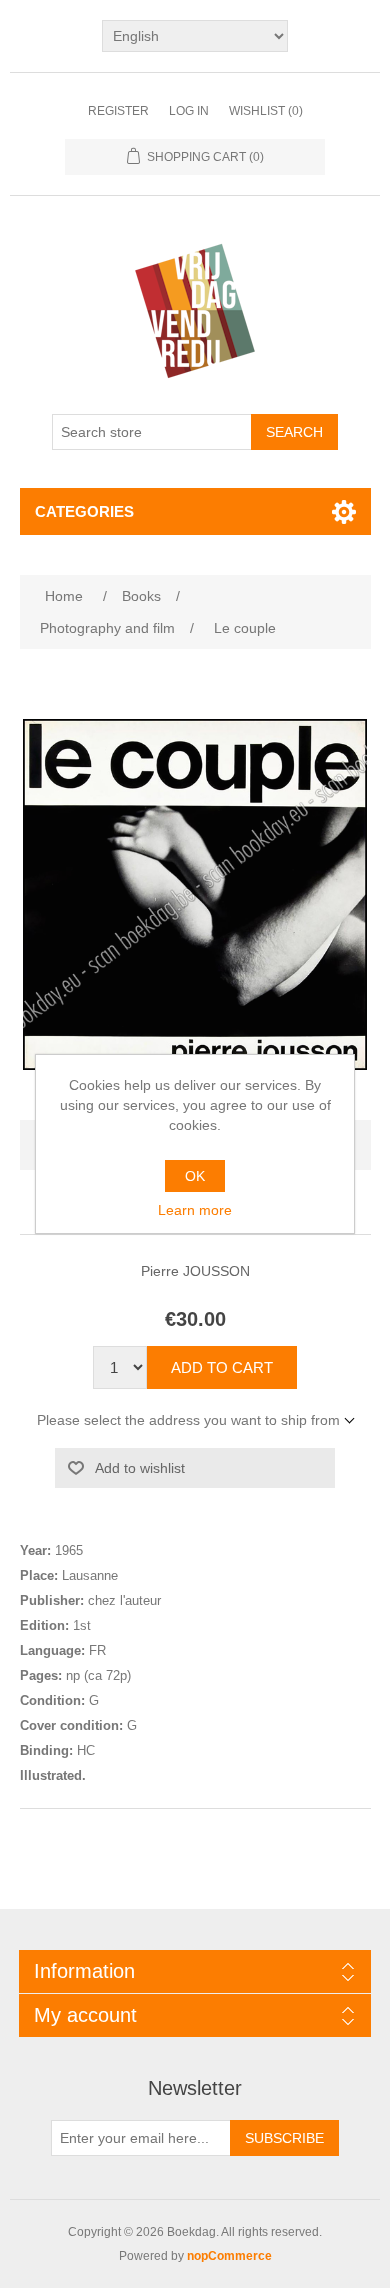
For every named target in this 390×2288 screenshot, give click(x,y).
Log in (189, 111)
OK (195, 1176)
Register (118, 111)
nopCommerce (229, 2256)
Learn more (195, 1210)
